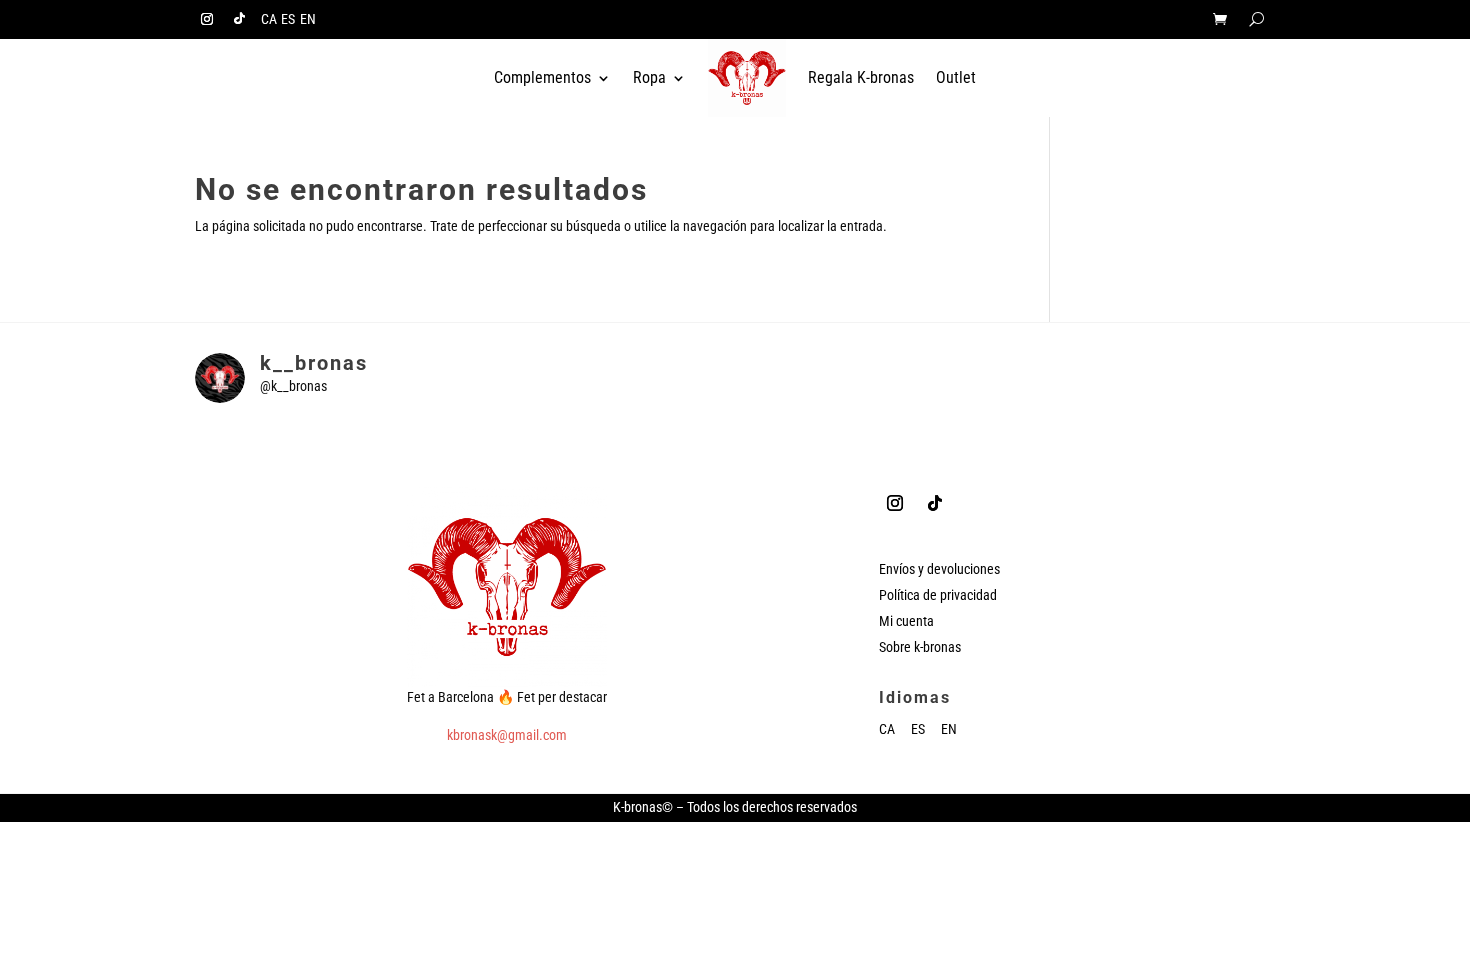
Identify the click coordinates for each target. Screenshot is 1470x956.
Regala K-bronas (861, 77)
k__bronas (314, 363)
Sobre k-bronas (920, 647)
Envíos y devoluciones (939, 569)
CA (269, 19)
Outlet (956, 77)
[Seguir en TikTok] (239, 19)
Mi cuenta (906, 621)
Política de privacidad (938, 595)
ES (288, 19)
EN (308, 19)
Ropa (649, 77)
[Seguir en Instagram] (207, 19)
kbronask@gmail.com (507, 735)
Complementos (542, 77)
